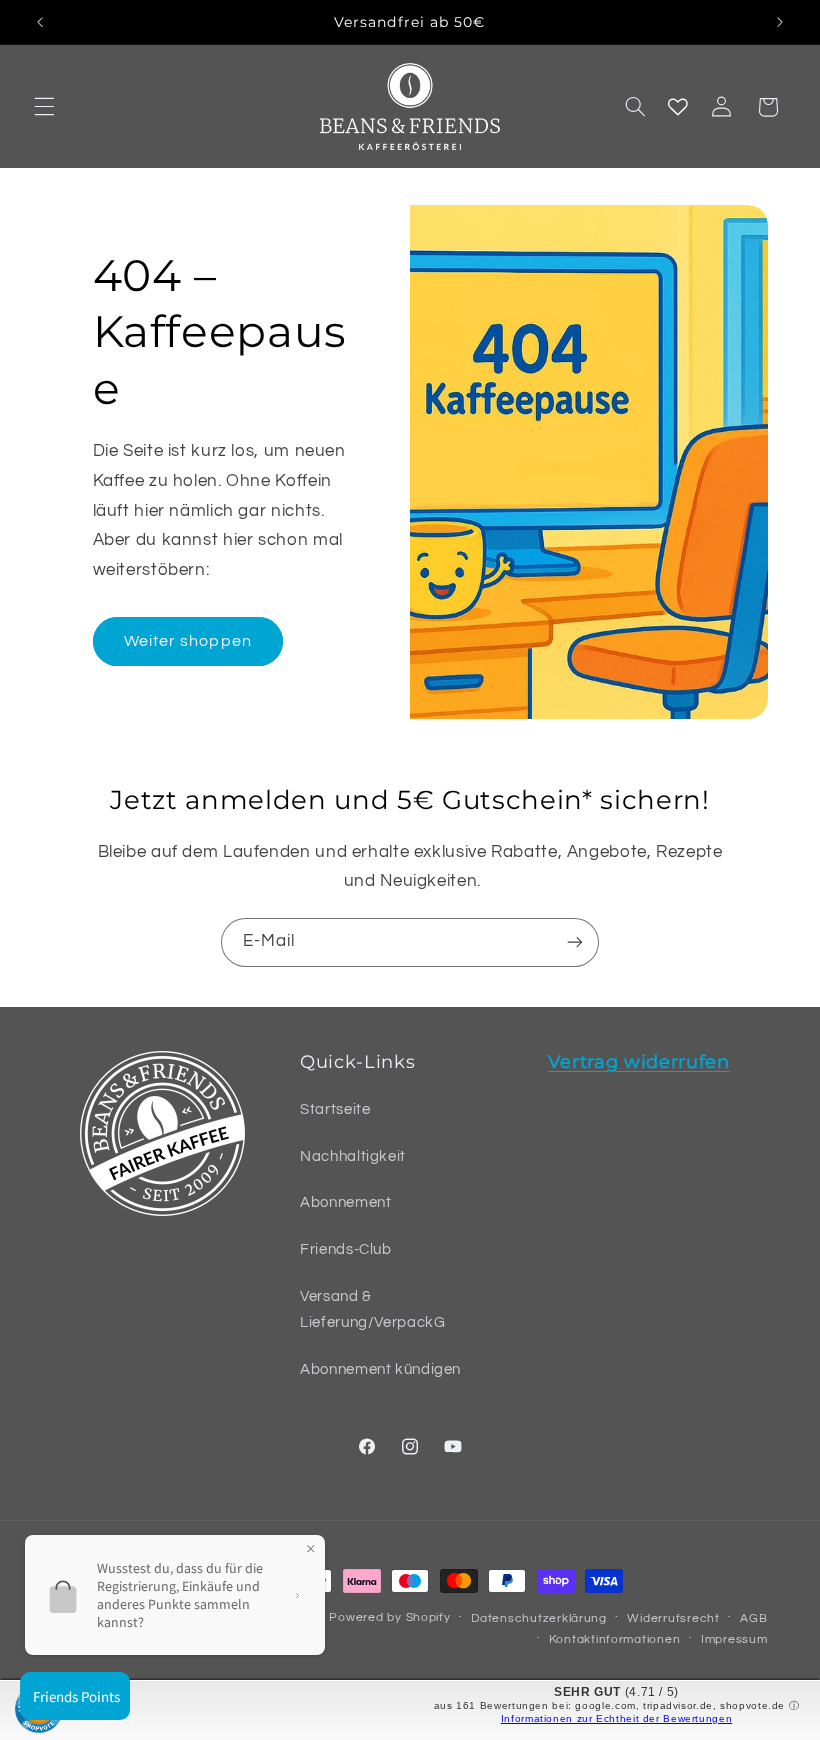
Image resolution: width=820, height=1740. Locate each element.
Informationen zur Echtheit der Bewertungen (616, 1718)
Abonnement (345, 1202)
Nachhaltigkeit (353, 1156)
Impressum (734, 1639)
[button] (44, 107)
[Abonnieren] (575, 942)
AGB (753, 1618)
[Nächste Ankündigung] (780, 22)
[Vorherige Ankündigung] (40, 22)
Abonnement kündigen (380, 1369)
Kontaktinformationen (615, 1639)
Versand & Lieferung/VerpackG (372, 1309)
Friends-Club (346, 1249)
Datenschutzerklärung (539, 1618)
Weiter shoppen (188, 641)
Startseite (335, 1109)
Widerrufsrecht (673, 1618)
